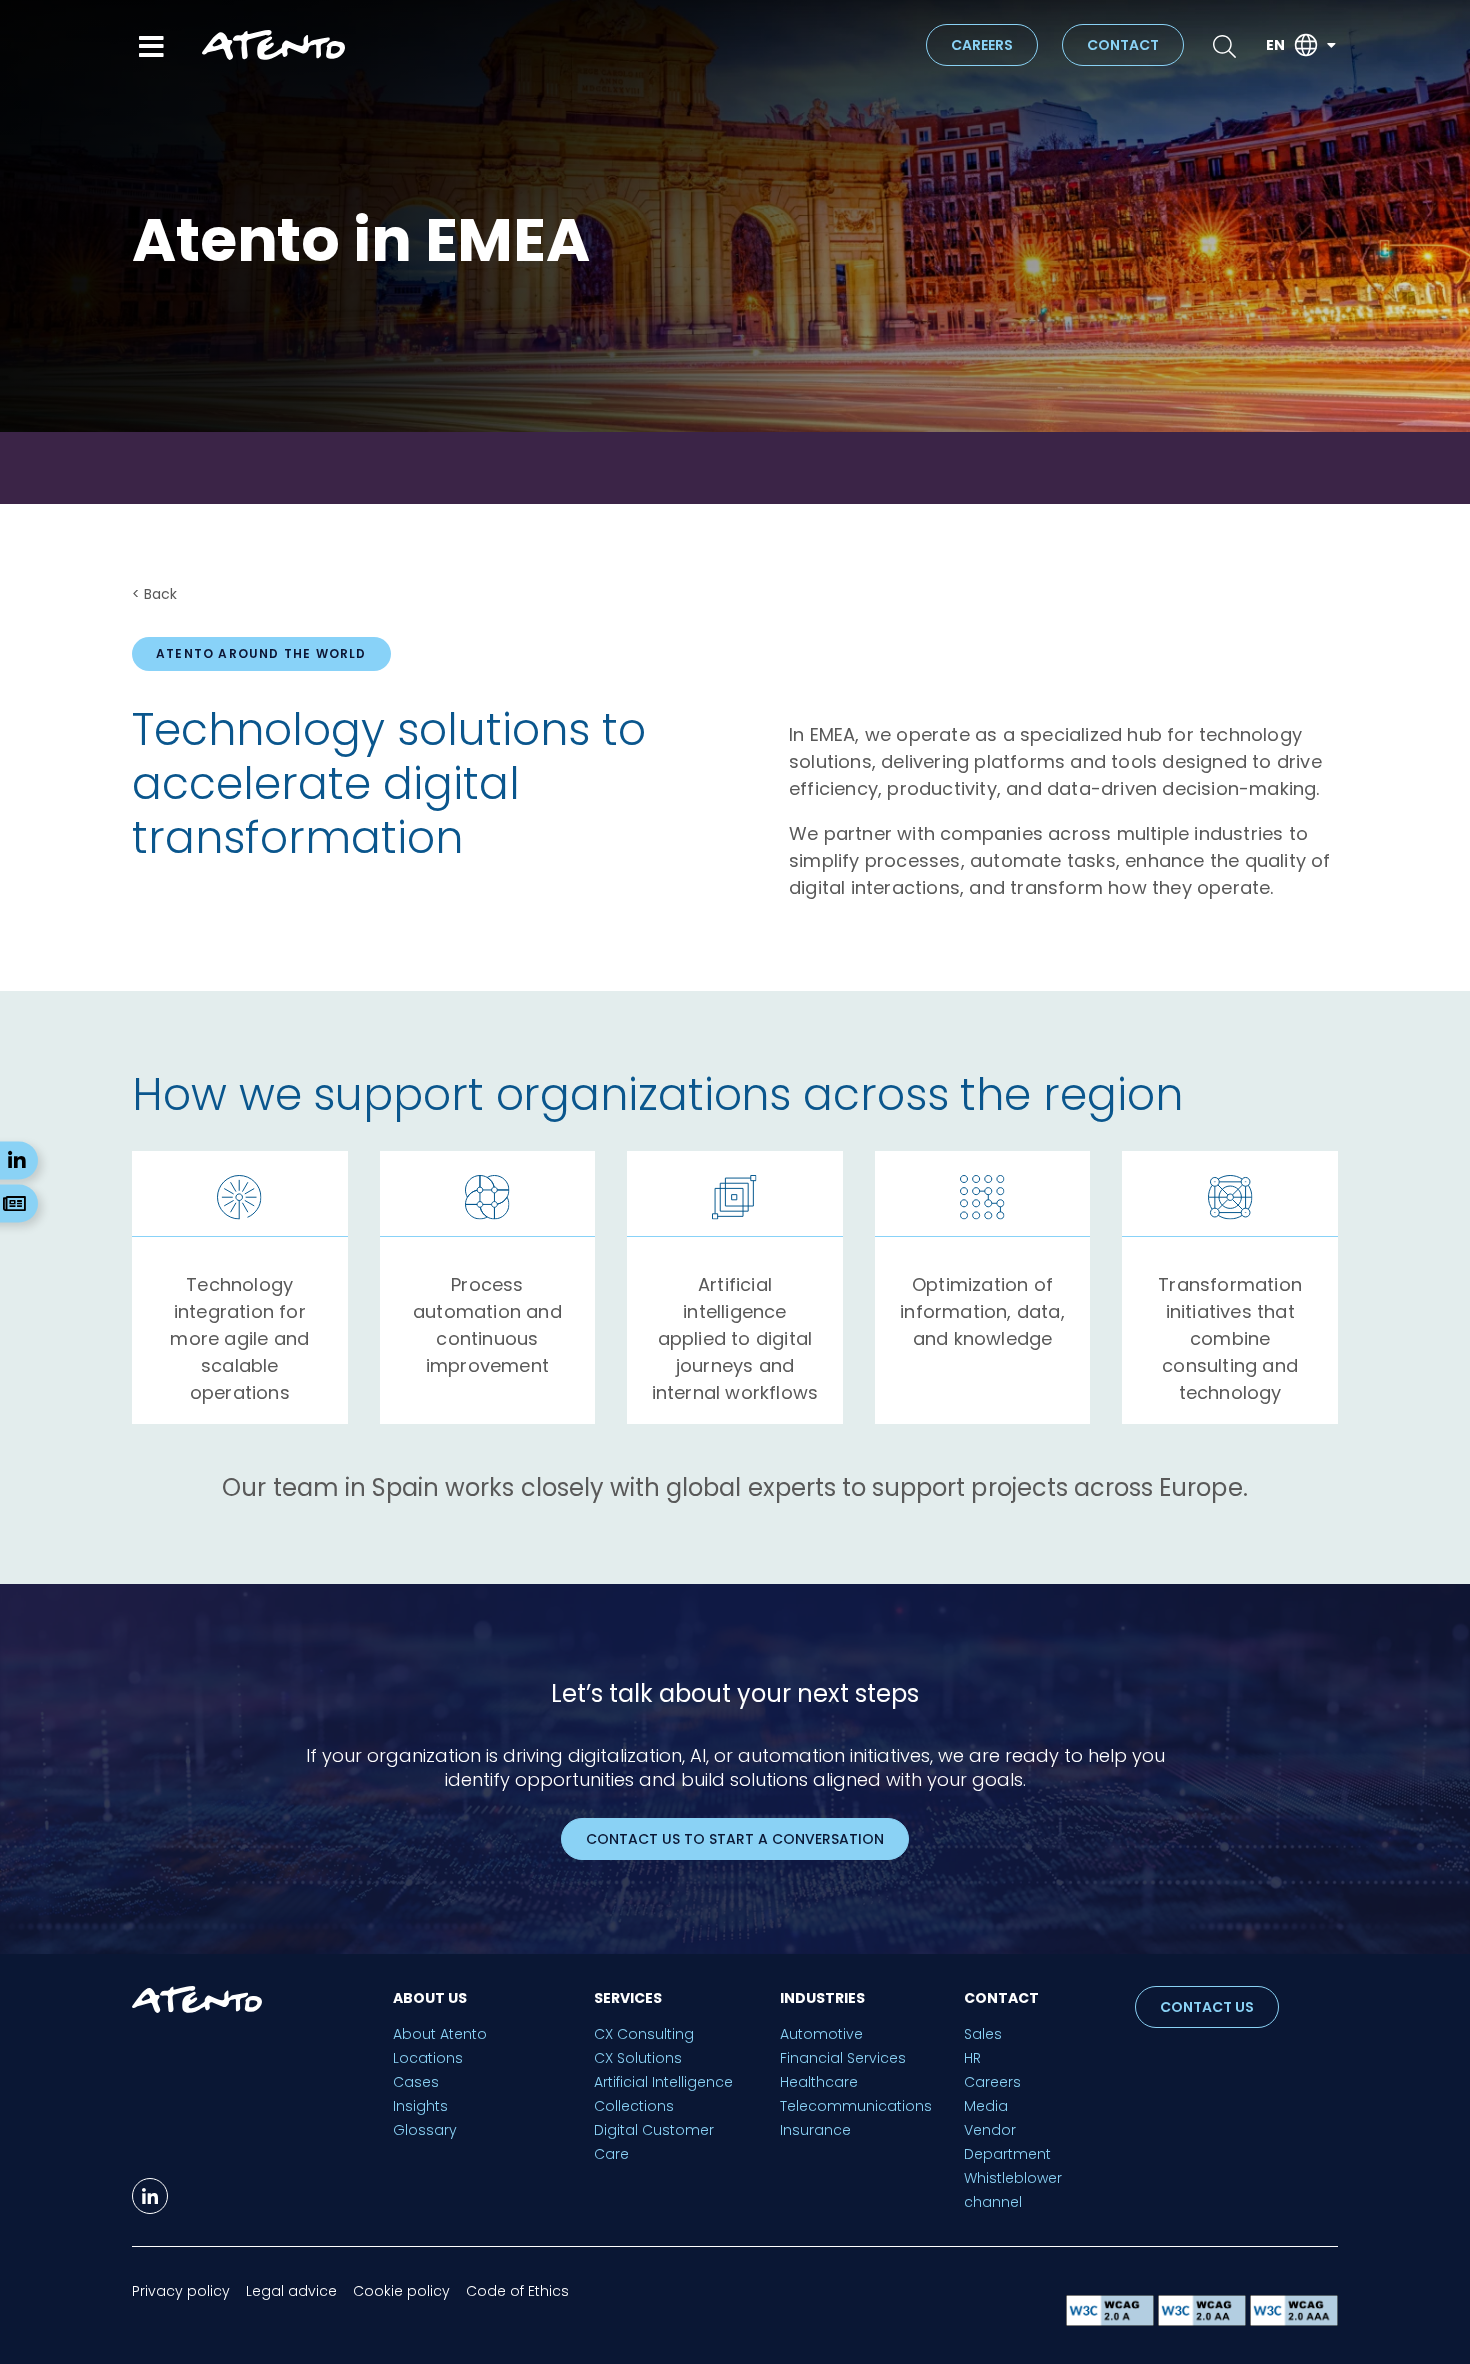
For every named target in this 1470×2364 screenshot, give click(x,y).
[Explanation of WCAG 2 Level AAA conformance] (1294, 2320)
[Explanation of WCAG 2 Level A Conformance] (1112, 2320)
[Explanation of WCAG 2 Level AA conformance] (1204, 2320)
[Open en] (1331, 45)
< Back (154, 594)
